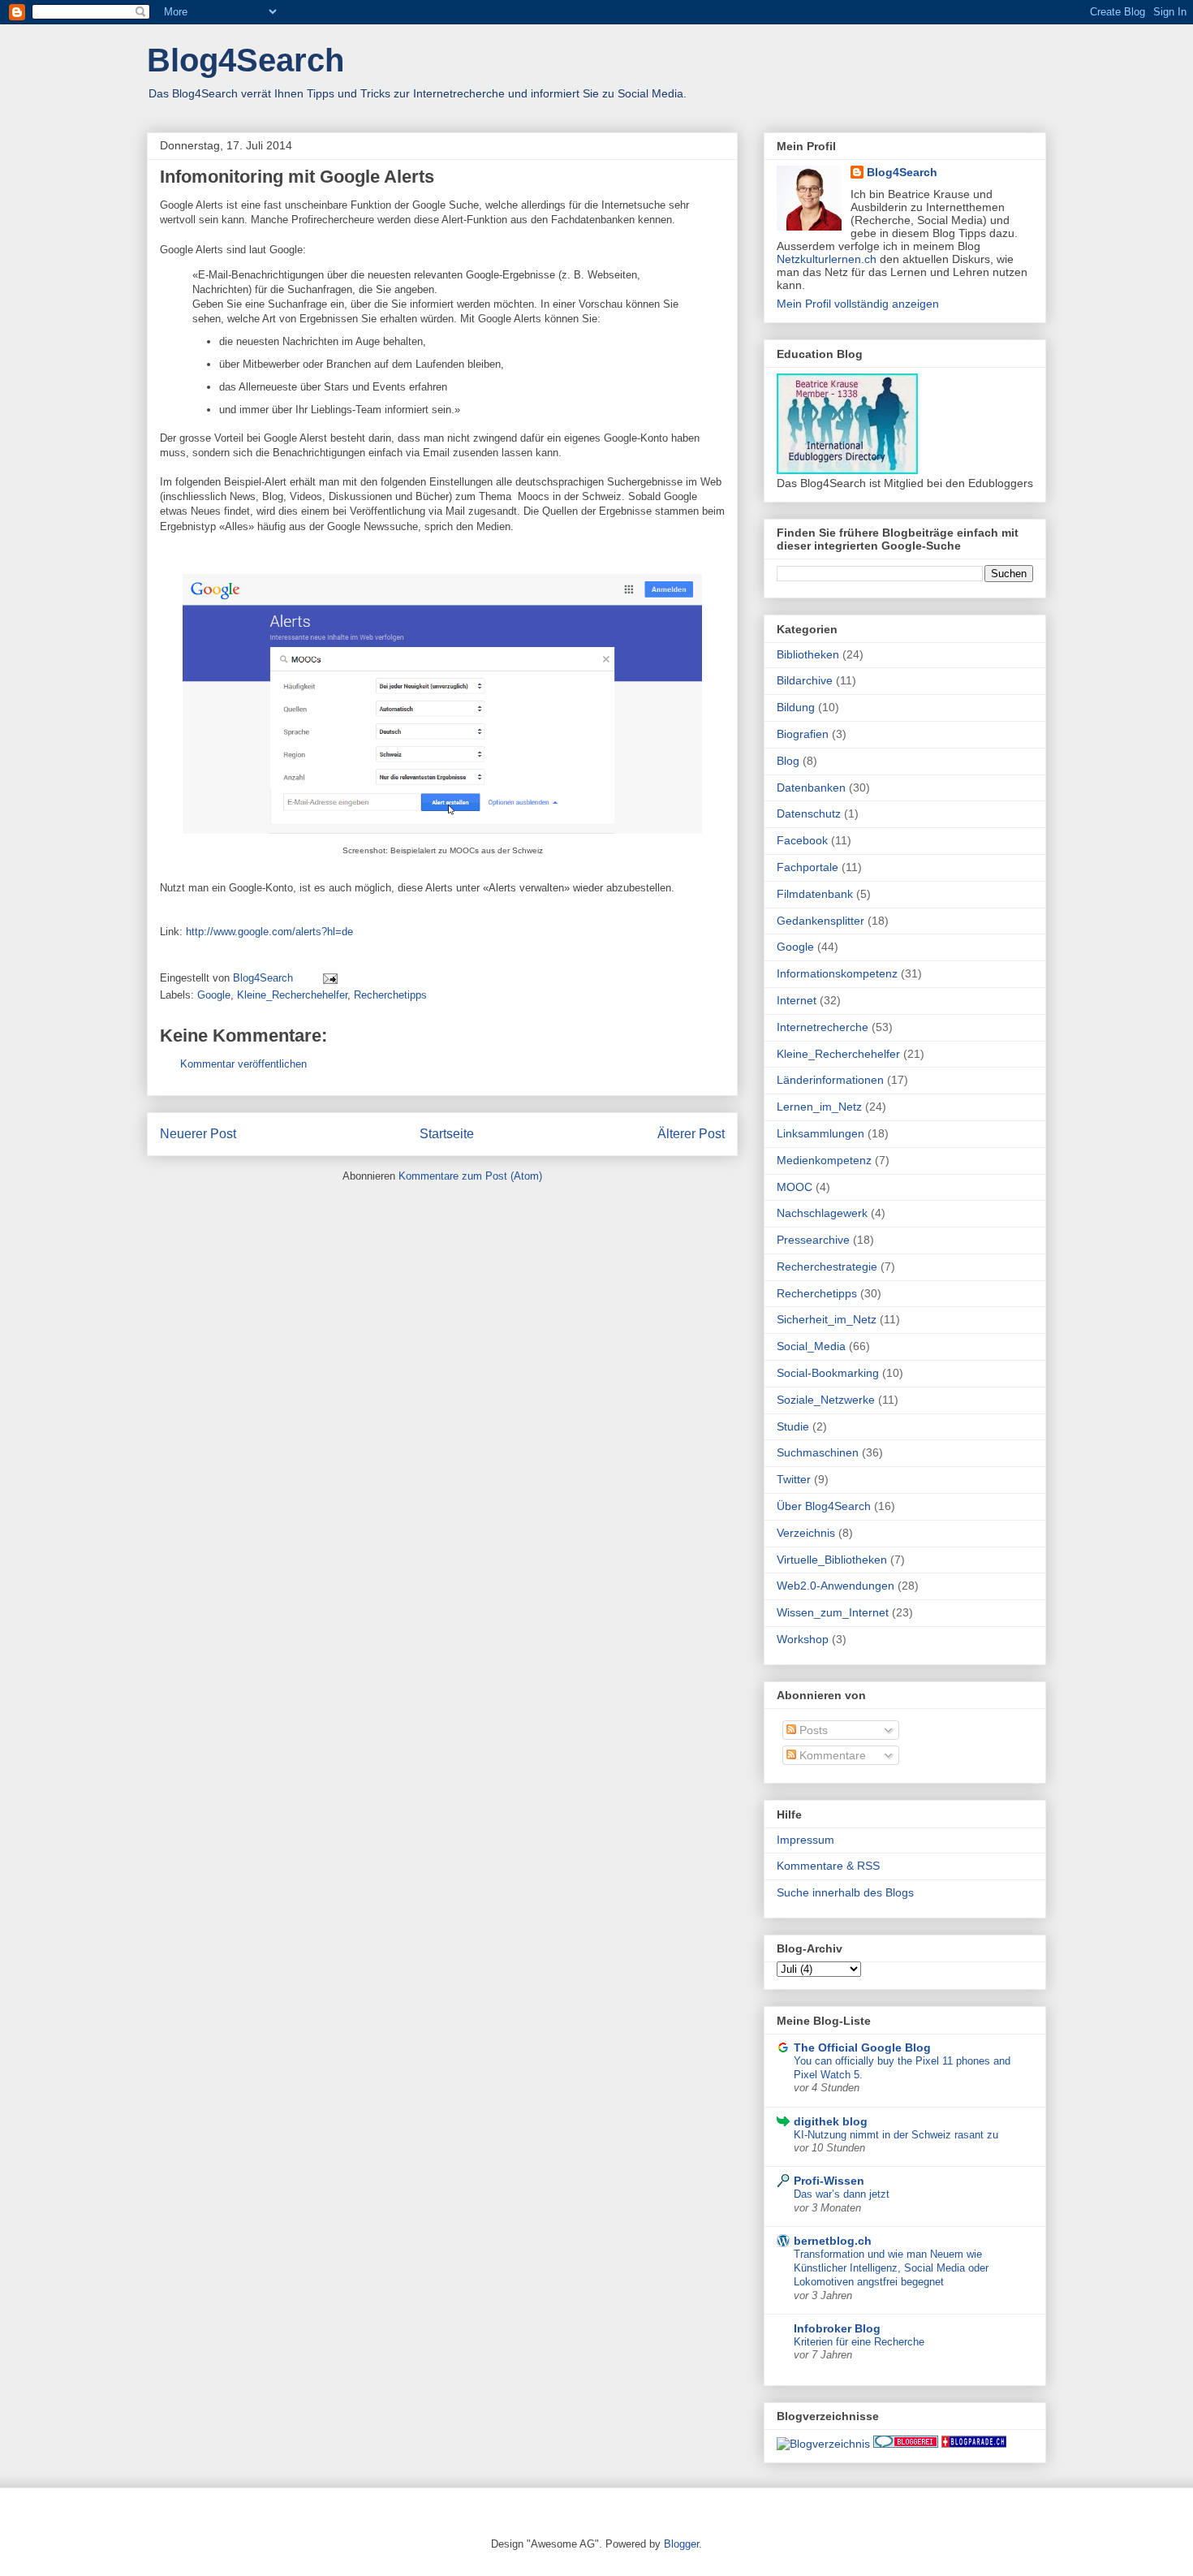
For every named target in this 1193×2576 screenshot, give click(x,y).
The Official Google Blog (862, 2047)
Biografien (803, 734)
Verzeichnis (806, 1533)
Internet (797, 1000)
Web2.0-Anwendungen (836, 1586)
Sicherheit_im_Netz (827, 1319)
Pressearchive (813, 1240)
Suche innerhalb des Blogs (845, 1892)
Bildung (796, 707)
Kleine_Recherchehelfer (292, 995)
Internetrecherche (823, 1027)
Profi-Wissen (829, 2181)
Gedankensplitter (820, 921)
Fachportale (808, 867)
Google (214, 995)
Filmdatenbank (815, 894)
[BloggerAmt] (823, 2444)
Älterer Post (691, 1134)
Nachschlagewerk (822, 1213)
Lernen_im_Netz (819, 1107)
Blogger (681, 2544)
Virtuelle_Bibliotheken (832, 1560)
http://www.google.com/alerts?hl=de (269, 932)
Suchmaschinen (818, 1452)
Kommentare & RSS (828, 1866)
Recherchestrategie (827, 1266)
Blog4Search (245, 60)
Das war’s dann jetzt (842, 2194)
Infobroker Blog (837, 2328)
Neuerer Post (198, 1134)
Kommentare (831, 1755)
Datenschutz (809, 813)
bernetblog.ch (833, 2241)
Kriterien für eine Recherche (859, 2342)
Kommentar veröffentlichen (243, 1064)
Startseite (447, 1134)
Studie (793, 1426)
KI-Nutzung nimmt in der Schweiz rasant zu (896, 2135)
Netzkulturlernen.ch (827, 259)
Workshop (803, 1639)
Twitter (794, 1479)
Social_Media (811, 1346)
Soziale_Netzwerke (826, 1400)
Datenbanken (811, 787)
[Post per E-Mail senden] (329, 978)
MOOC (795, 1187)
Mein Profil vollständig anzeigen (858, 304)
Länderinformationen (830, 1080)
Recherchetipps (390, 995)
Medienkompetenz (824, 1160)
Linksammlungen (820, 1133)
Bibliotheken (808, 654)
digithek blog (831, 2121)
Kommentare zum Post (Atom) (470, 1176)
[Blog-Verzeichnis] (906, 2444)
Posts (812, 1730)
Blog (788, 761)
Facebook (802, 840)
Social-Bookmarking (828, 1373)
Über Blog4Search (824, 1506)
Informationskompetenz (837, 973)
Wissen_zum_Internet (833, 1612)
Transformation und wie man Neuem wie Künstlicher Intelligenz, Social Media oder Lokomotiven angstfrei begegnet (891, 2268)
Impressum (805, 1840)
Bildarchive (805, 680)
